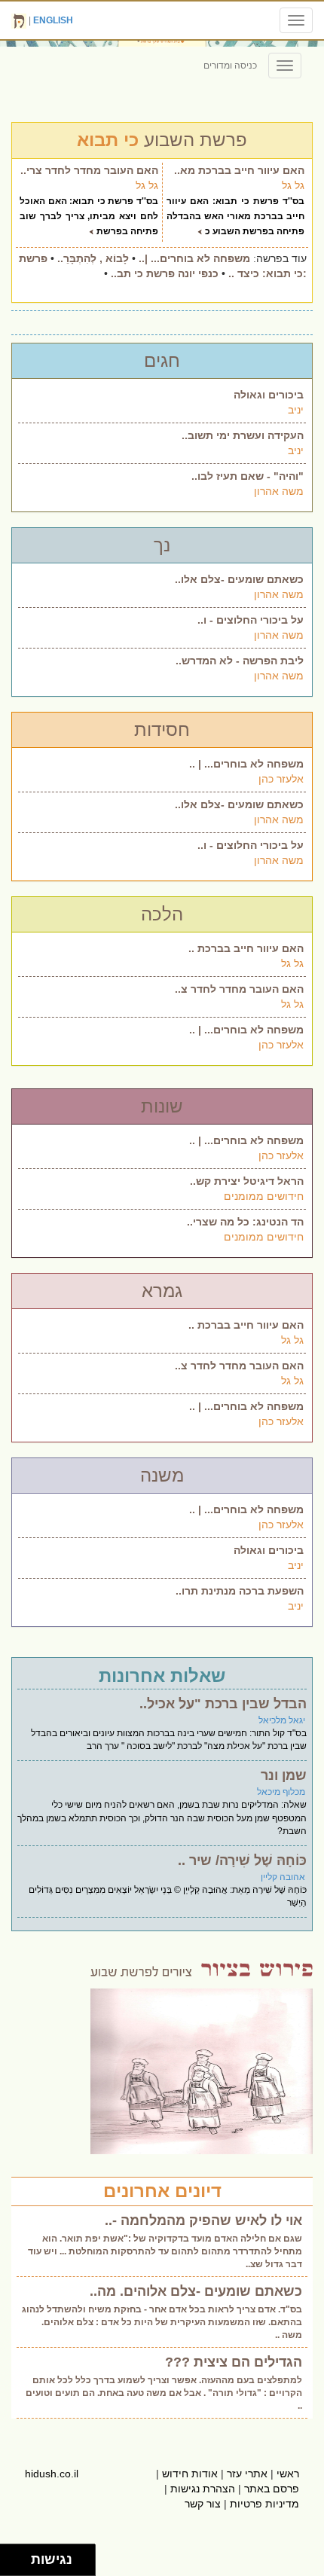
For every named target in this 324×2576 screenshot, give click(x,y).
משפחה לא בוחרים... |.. (194, 258)
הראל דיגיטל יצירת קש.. (247, 1181)
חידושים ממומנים (264, 1196)
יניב (296, 410)
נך (162, 545)
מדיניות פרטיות (264, 2504)
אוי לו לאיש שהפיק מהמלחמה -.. (203, 2220)
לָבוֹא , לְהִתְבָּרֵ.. (93, 258)
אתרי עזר (247, 2474)
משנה (162, 1475)
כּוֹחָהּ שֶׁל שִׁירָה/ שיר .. (242, 1860)
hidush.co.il (52, 2474)
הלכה (162, 914)
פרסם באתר (272, 2489)
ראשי (288, 2474)
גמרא (162, 1291)
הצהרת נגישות (203, 2489)
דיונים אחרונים (162, 2191)
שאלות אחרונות (162, 1676)
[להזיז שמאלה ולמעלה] (12, 2556)
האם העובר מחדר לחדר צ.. (239, 989)
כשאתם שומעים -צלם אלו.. (239, 579)
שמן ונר (284, 1775)
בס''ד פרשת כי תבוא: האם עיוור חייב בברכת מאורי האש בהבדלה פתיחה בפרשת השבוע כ (235, 216)
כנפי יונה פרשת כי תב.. (165, 273)
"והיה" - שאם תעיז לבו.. (248, 476)
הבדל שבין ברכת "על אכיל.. (223, 1704)
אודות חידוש (190, 2474)
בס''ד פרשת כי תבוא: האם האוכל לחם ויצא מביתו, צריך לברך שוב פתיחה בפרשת (89, 216)
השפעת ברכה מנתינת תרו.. (240, 1591)
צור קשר (203, 2504)
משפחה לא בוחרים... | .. (246, 764)
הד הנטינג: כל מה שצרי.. (245, 1222)
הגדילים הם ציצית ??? (234, 2362)
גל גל (293, 185)
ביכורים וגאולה (269, 395)
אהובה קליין (283, 1877)
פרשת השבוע (162, 140)
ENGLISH (53, 20)
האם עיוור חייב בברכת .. (246, 948)
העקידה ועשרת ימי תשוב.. (243, 435)
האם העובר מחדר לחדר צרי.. (89, 170)
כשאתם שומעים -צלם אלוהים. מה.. (196, 2291)
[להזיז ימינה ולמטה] (20, 2564)
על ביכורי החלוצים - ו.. (251, 620)
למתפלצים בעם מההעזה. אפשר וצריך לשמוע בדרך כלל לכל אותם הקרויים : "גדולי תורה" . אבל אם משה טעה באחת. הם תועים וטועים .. (164, 2393)
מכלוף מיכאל (281, 1792)
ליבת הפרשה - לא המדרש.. (240, 661)
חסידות (162, 729)
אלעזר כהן (281, 779)
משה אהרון (279, 491)
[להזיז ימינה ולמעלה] (20, 2556)
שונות (162, 1106)
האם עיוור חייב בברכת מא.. (239, 170)
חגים (162, 360)
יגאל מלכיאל (282, 1720)
